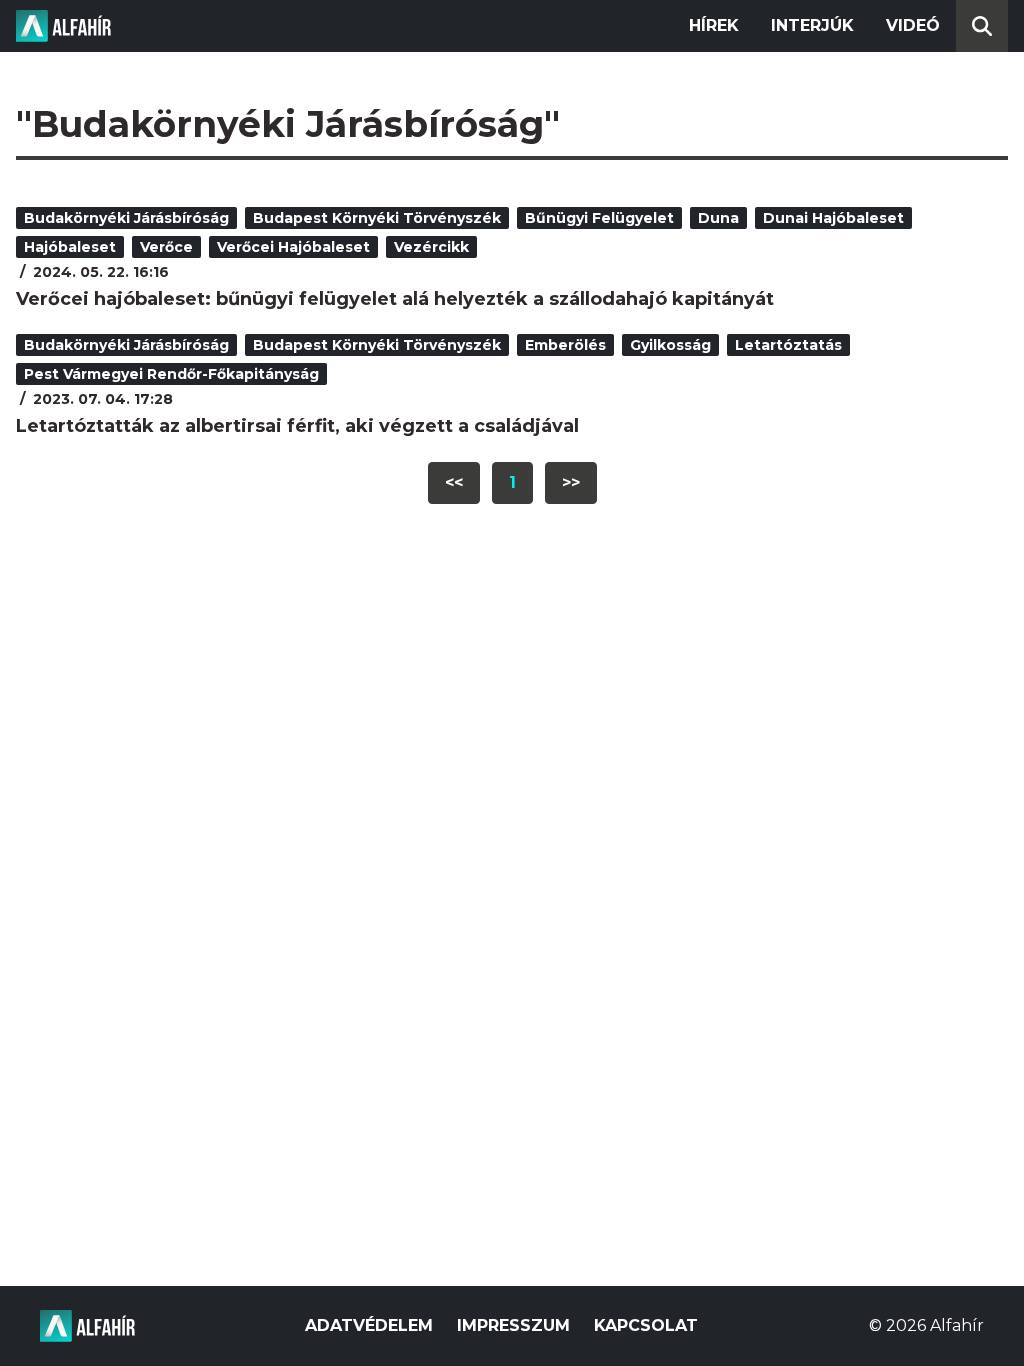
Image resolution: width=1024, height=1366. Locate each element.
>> (571, 482)
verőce (166, 247)
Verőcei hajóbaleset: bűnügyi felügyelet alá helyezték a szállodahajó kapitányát (395, 299)
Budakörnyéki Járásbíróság (126, 218)
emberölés (565, 345)
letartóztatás (788, 345)
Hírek (714, 25)
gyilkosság (670, 345)
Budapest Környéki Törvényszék (377, 218)
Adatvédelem (369, 1325)
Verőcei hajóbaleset (293, 247)
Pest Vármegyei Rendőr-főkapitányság (171, 374)
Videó (913, 25)
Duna (718, 218)
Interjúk (812, 25)
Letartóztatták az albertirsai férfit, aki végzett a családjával (297, 426)
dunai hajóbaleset (833, 218)
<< (454, 482)
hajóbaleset (70, 247)
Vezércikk (431, 247)
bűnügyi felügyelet (599, 218)
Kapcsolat (646, 1325)
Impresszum (513, 1325)
